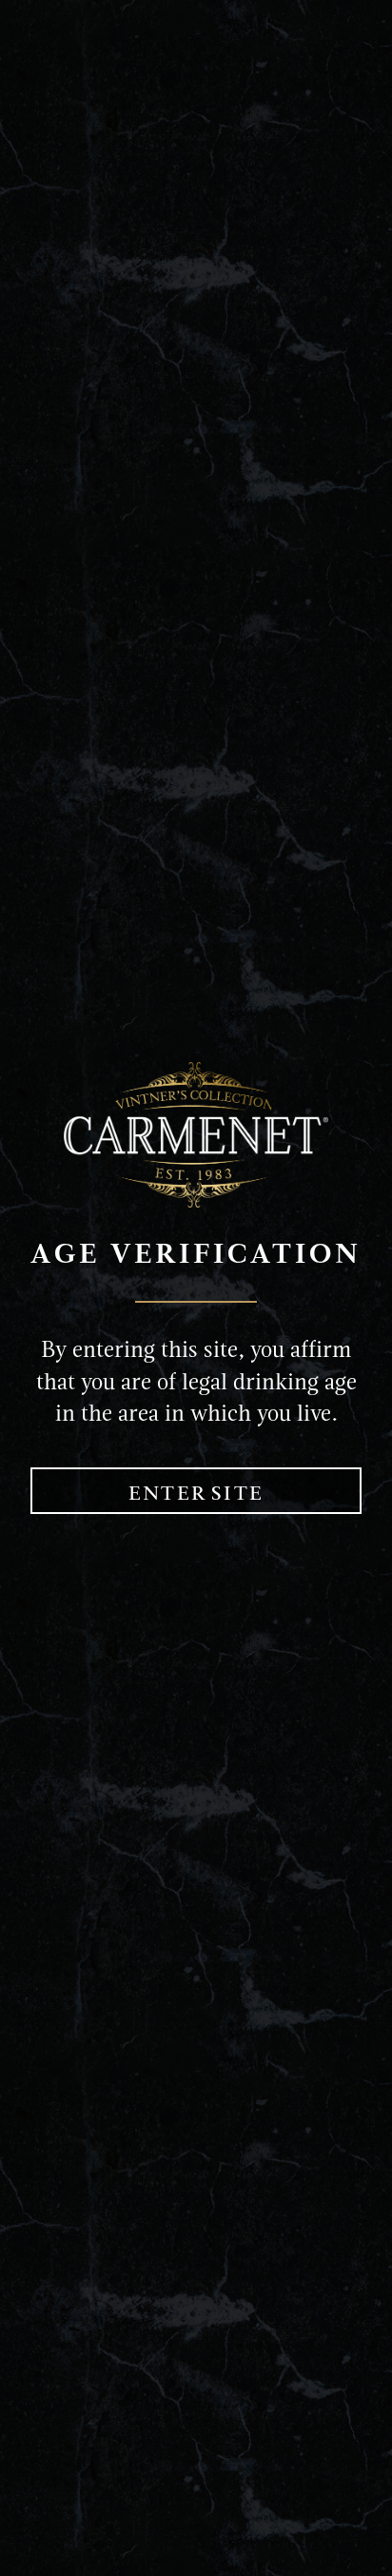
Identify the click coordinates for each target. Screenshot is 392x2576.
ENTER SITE (196, 1493)
